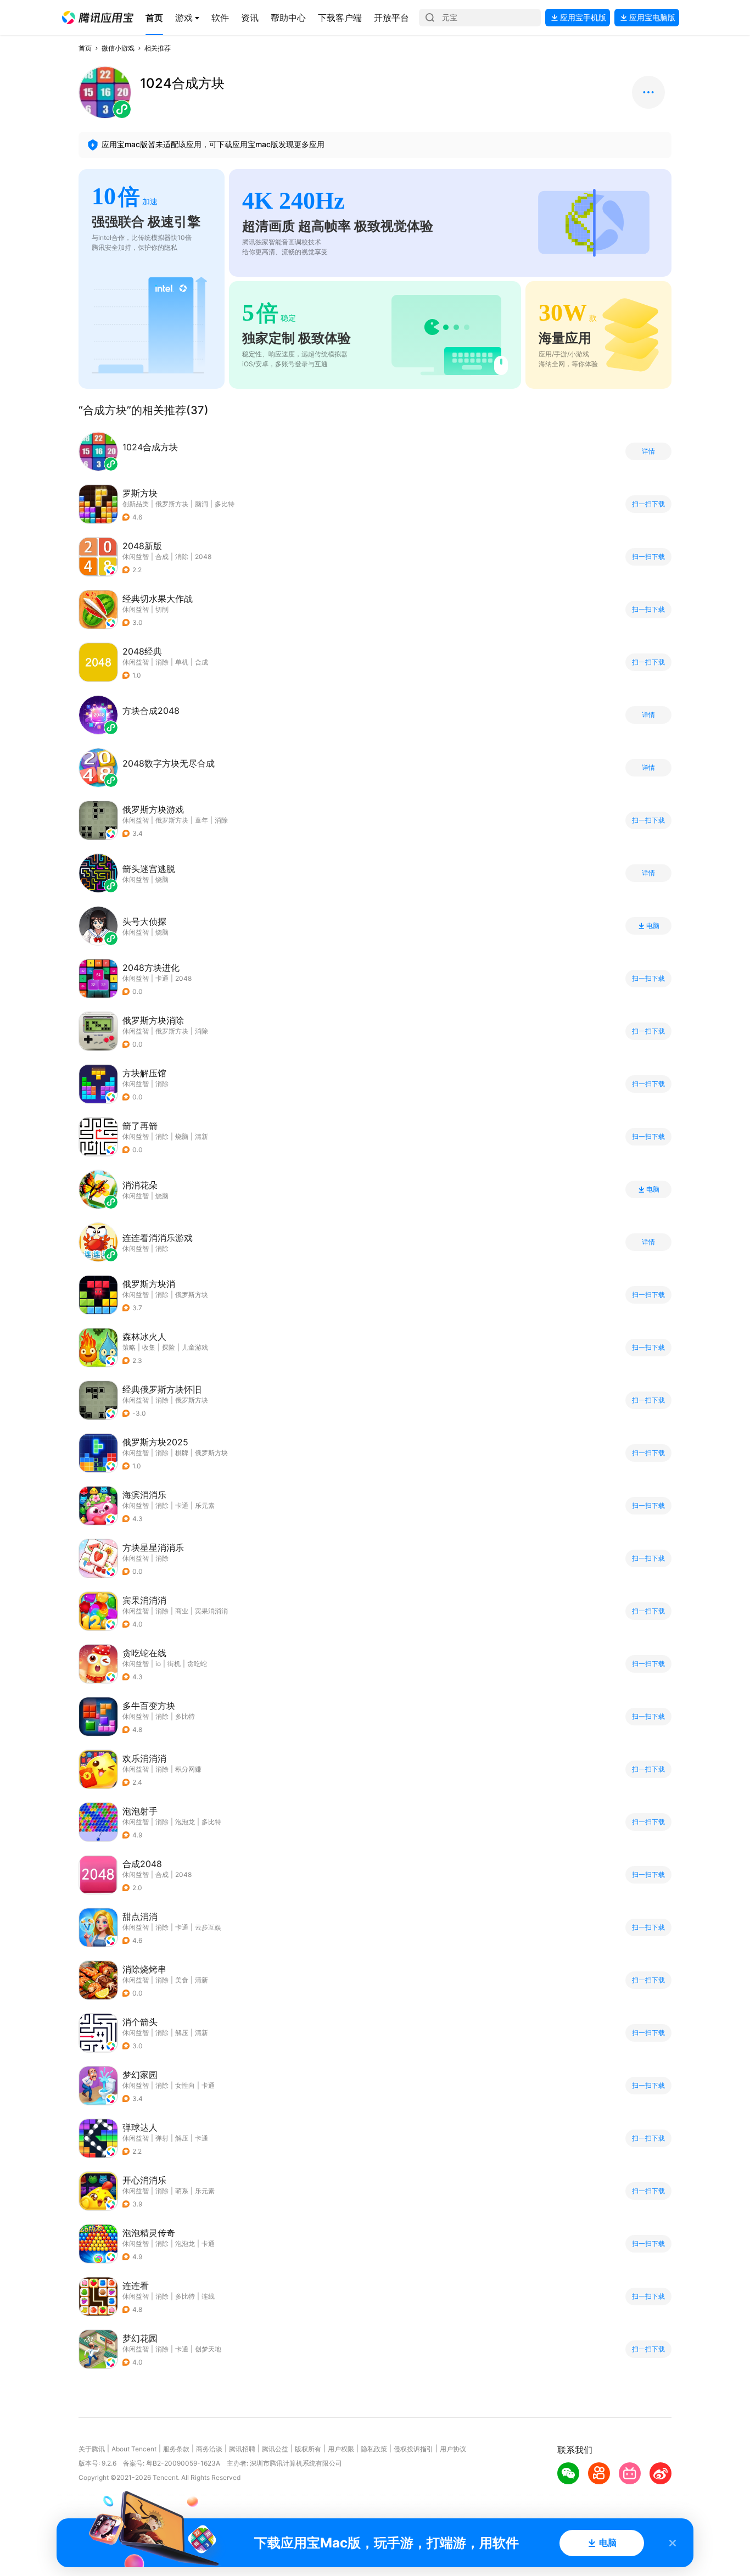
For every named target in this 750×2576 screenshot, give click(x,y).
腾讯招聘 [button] (242, 2449)
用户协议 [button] (453, 2449)
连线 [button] (208, 2296)
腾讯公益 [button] (275, 2449)
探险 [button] (169, 1347)
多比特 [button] (225, 504)
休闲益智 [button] (136, 557)
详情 (648, 451)
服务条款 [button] (176, 2449)
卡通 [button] (162, 978)
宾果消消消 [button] (211, 1611)
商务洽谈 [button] (209, 2449)
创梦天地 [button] (208, 2349)
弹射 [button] (162, 2138)
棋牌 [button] (182, 1453)
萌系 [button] (182, 2191)
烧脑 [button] (182, 1136)
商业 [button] (182, 1611)
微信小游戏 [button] (118, 48)
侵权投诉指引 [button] (413, 2449)
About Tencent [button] (134, 2449)
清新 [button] (202, 1136)
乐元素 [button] (205, 1505)
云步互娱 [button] (208, 1927)
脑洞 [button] (202, 504)
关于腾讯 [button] (92, 2449)
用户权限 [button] (341, 2449)
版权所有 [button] (308, 2449)
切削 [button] (162, 609)
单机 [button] (182, 662)
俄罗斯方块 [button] (172, 504)
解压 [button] (182, 2033)
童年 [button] (202, 820)
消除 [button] (182, 557)
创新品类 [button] (136, 504)
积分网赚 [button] (188, 1769)
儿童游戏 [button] (195, 1347)
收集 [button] (149, 1347)
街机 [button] (174, 1664)
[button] (98, 18)
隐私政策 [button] (374, 2449)
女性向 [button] (185, 2085)
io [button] (158, 1664)
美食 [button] (182, 1980)
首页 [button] (85, 48)
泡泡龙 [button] (185, 1822)
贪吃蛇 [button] (197, 1664)
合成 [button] (162, 557)
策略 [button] (129, 1347)
